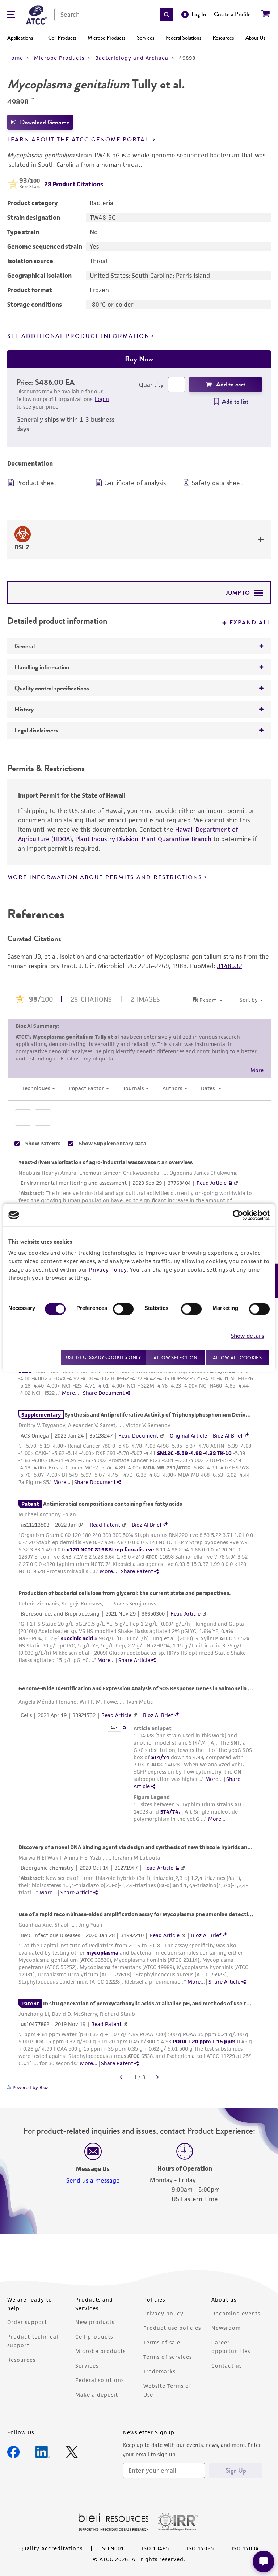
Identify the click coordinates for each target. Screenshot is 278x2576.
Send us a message (93, 2180)
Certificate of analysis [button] (135, 483)
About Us (255, 38)
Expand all (250, 623)
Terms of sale (162, 2342)
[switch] (123, 1309)
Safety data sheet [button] (217, 483)
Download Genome (45, 122)
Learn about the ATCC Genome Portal (79, 140)
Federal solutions (100, 2380)
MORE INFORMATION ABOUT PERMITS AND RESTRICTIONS (105, 877)
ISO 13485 (155, 2548)
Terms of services (168, 2357)
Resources (223, 38)
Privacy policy (163, 2313)
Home (15, 58)
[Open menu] (11, 15)
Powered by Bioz (30, 2087)
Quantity (151, 385)
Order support (27, 2322)
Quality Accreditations (51, 2548)
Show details (248, 1336)
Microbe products (100, 2351)
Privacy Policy (108, 1269)
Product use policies (172, 2328)
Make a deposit (97, 2395)
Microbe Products (106, 38)
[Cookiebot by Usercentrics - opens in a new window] (238, 1215)
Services (146, 38)
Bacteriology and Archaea (132, 58)
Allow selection (176, 1357)
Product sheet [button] (36, 483)
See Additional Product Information (78, 336)
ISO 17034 (245, 2548)
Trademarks (159, 2371)
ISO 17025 (200, 2548)
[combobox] (107, 15)
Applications (20, 38)
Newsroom (226, 2328)
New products (95, 2322)
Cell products (94, 2337)
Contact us (227, 2366)
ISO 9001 (112, 2548)
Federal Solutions (184, 38)
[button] (167, 15)
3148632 (229, 966)
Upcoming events (236, 2313)
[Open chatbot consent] (264, 2561)
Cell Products (62, 38)
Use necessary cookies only (104, 1357)
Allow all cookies (237, 1357)
